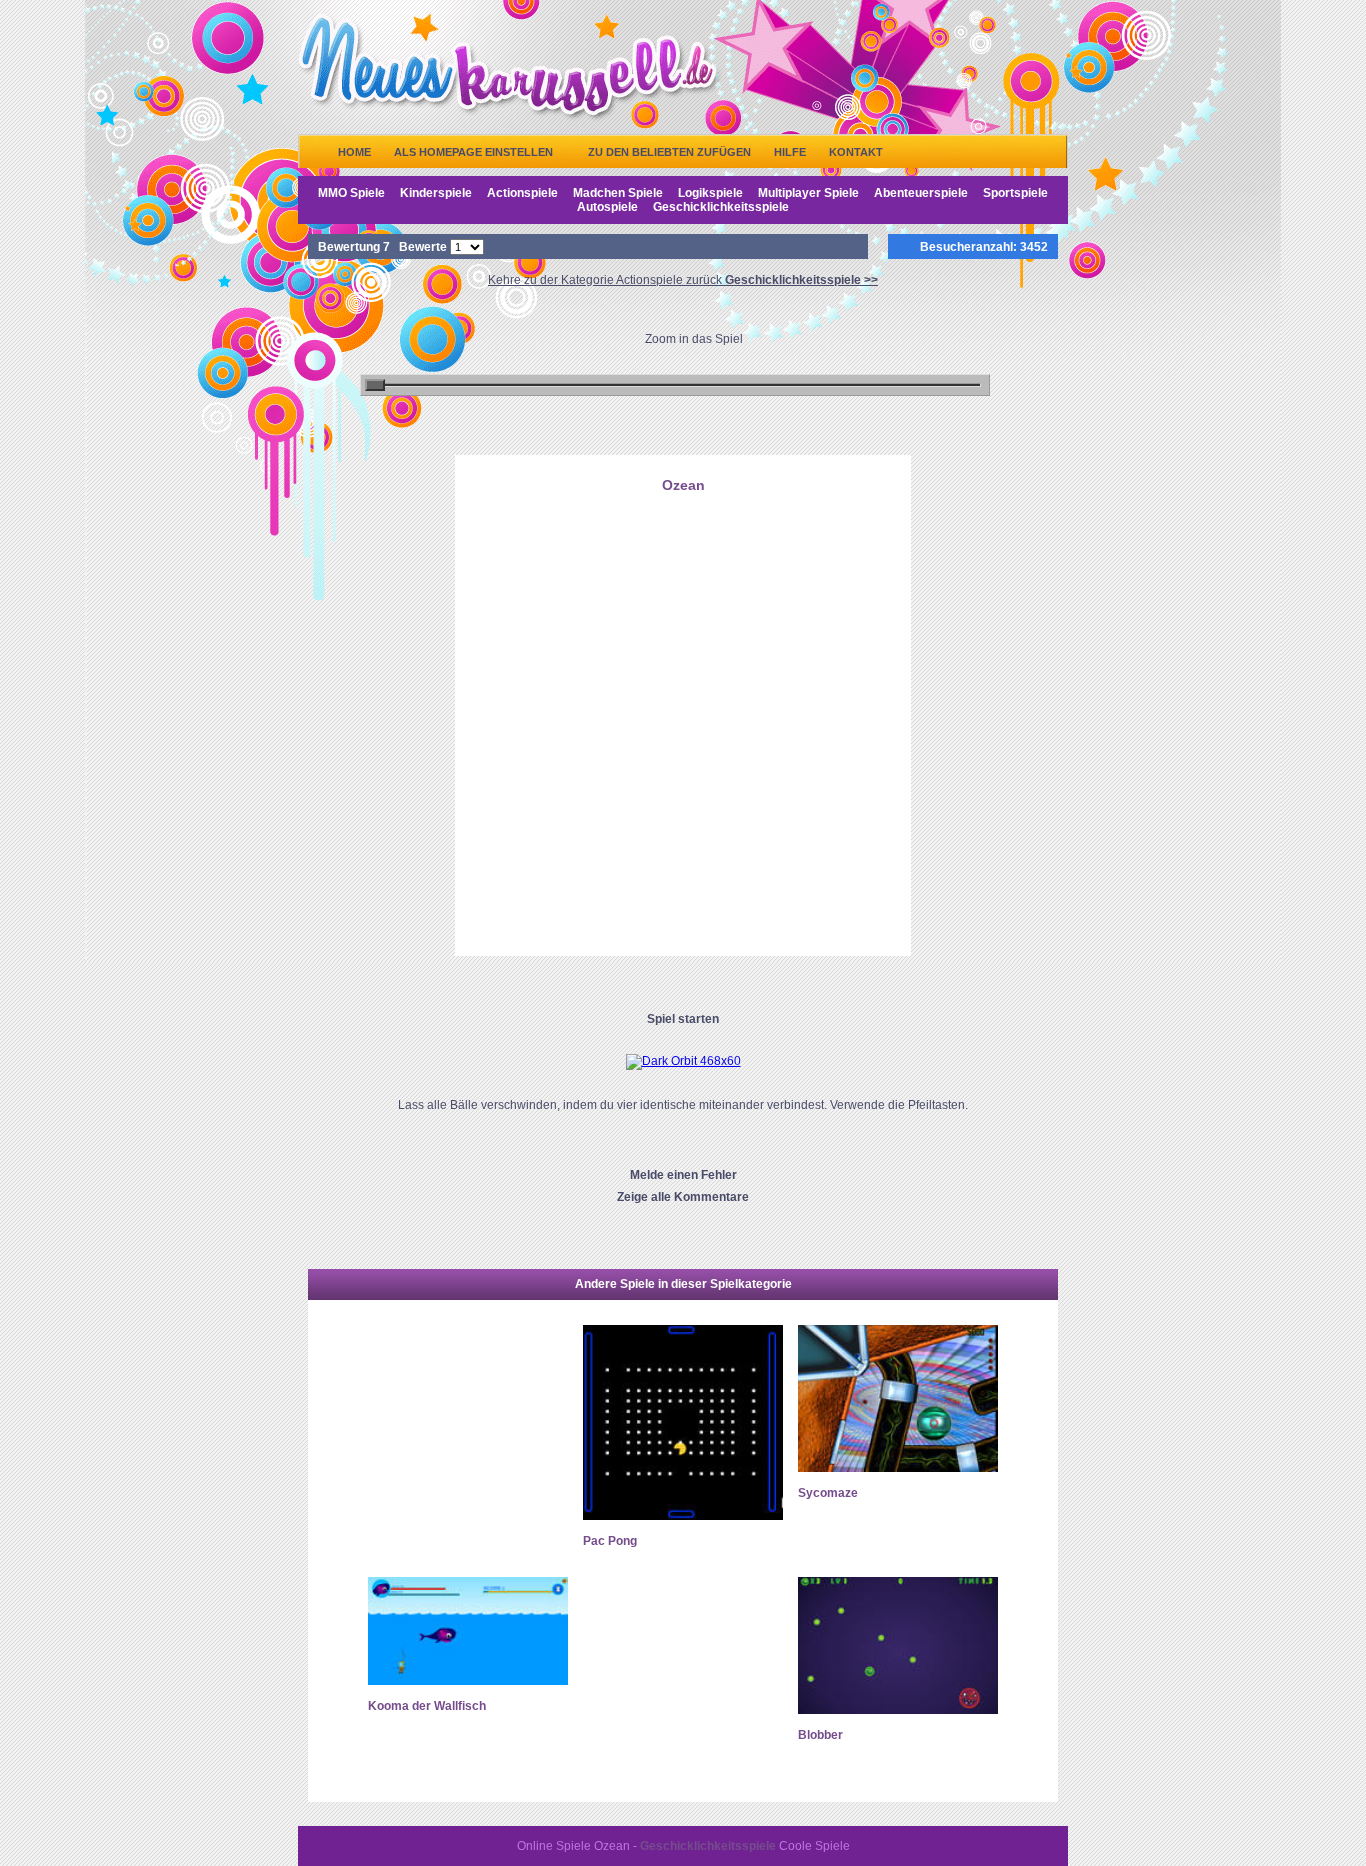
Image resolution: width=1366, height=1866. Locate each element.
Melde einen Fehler (683, 1175)
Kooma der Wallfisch (427, 1706)
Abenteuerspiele (921, 193)
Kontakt (856, 152)
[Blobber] (898, 1710)
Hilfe (790, 152)
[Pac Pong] (683, 1516)
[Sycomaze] (898, 1468)
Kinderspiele (436, 193)
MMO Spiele (351, 193)
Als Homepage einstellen (473, 152)
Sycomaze (828, 1493)
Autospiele (607, 207)
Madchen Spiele (618, 193)
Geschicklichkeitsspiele (721, 207)
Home (354, 152)
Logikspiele (710, 193)
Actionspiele (522, 193)
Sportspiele (1015, 193)
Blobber (820, 1735)
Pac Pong (610, 1541)
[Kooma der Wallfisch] (468, 1681)
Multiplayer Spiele (808, 193)
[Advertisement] (683, 603)
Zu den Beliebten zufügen (669, 152)
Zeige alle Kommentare (683, 1197)
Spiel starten (683, 1019)
